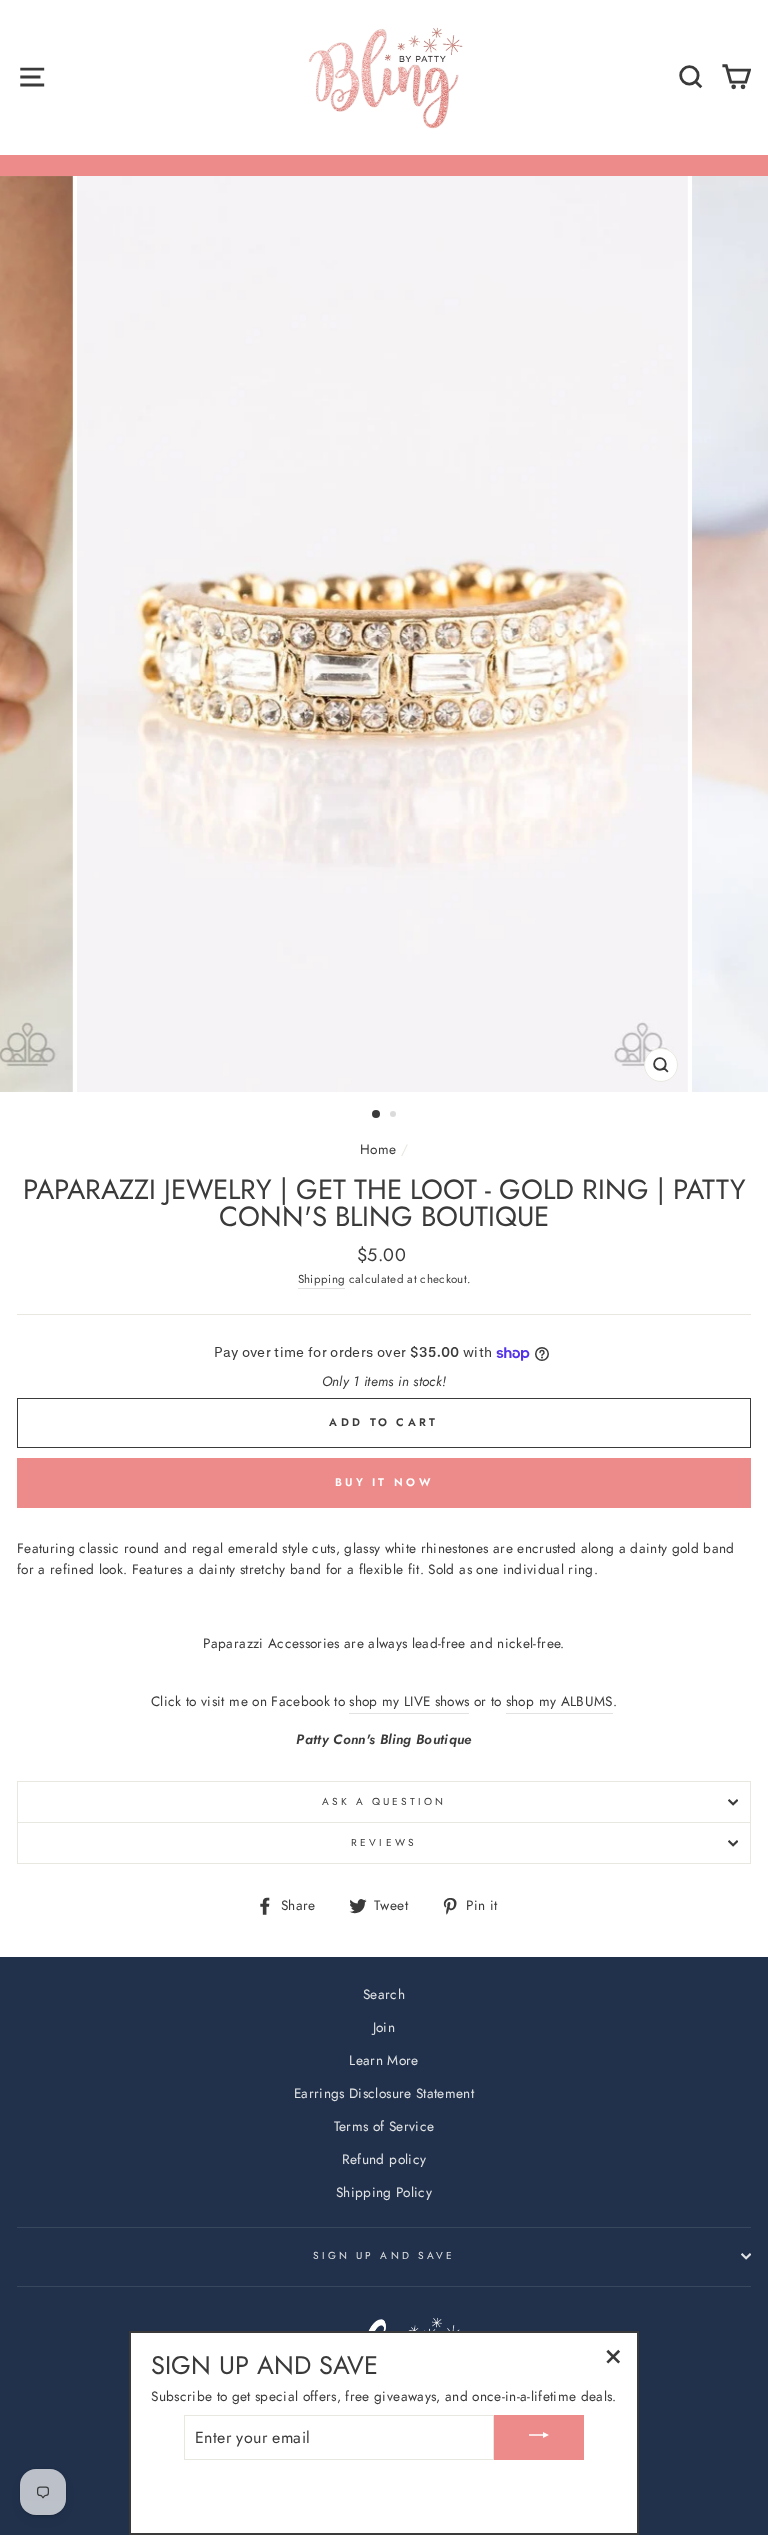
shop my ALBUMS (559, 1701)
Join (384, 2027)
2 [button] (395, 1116)
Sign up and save (384, 2255)
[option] (384, 634)
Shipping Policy (384, 2192)
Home (378, 1149)
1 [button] (377, 1115)
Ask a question (384, 1801)
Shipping (322, 1279)
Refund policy (384, 2159)
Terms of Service (384, 2126)
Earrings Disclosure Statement (384, 2093)
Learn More (383, 2060)
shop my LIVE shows (409, 1701)
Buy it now (384, 1482)
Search (384, 1994)
